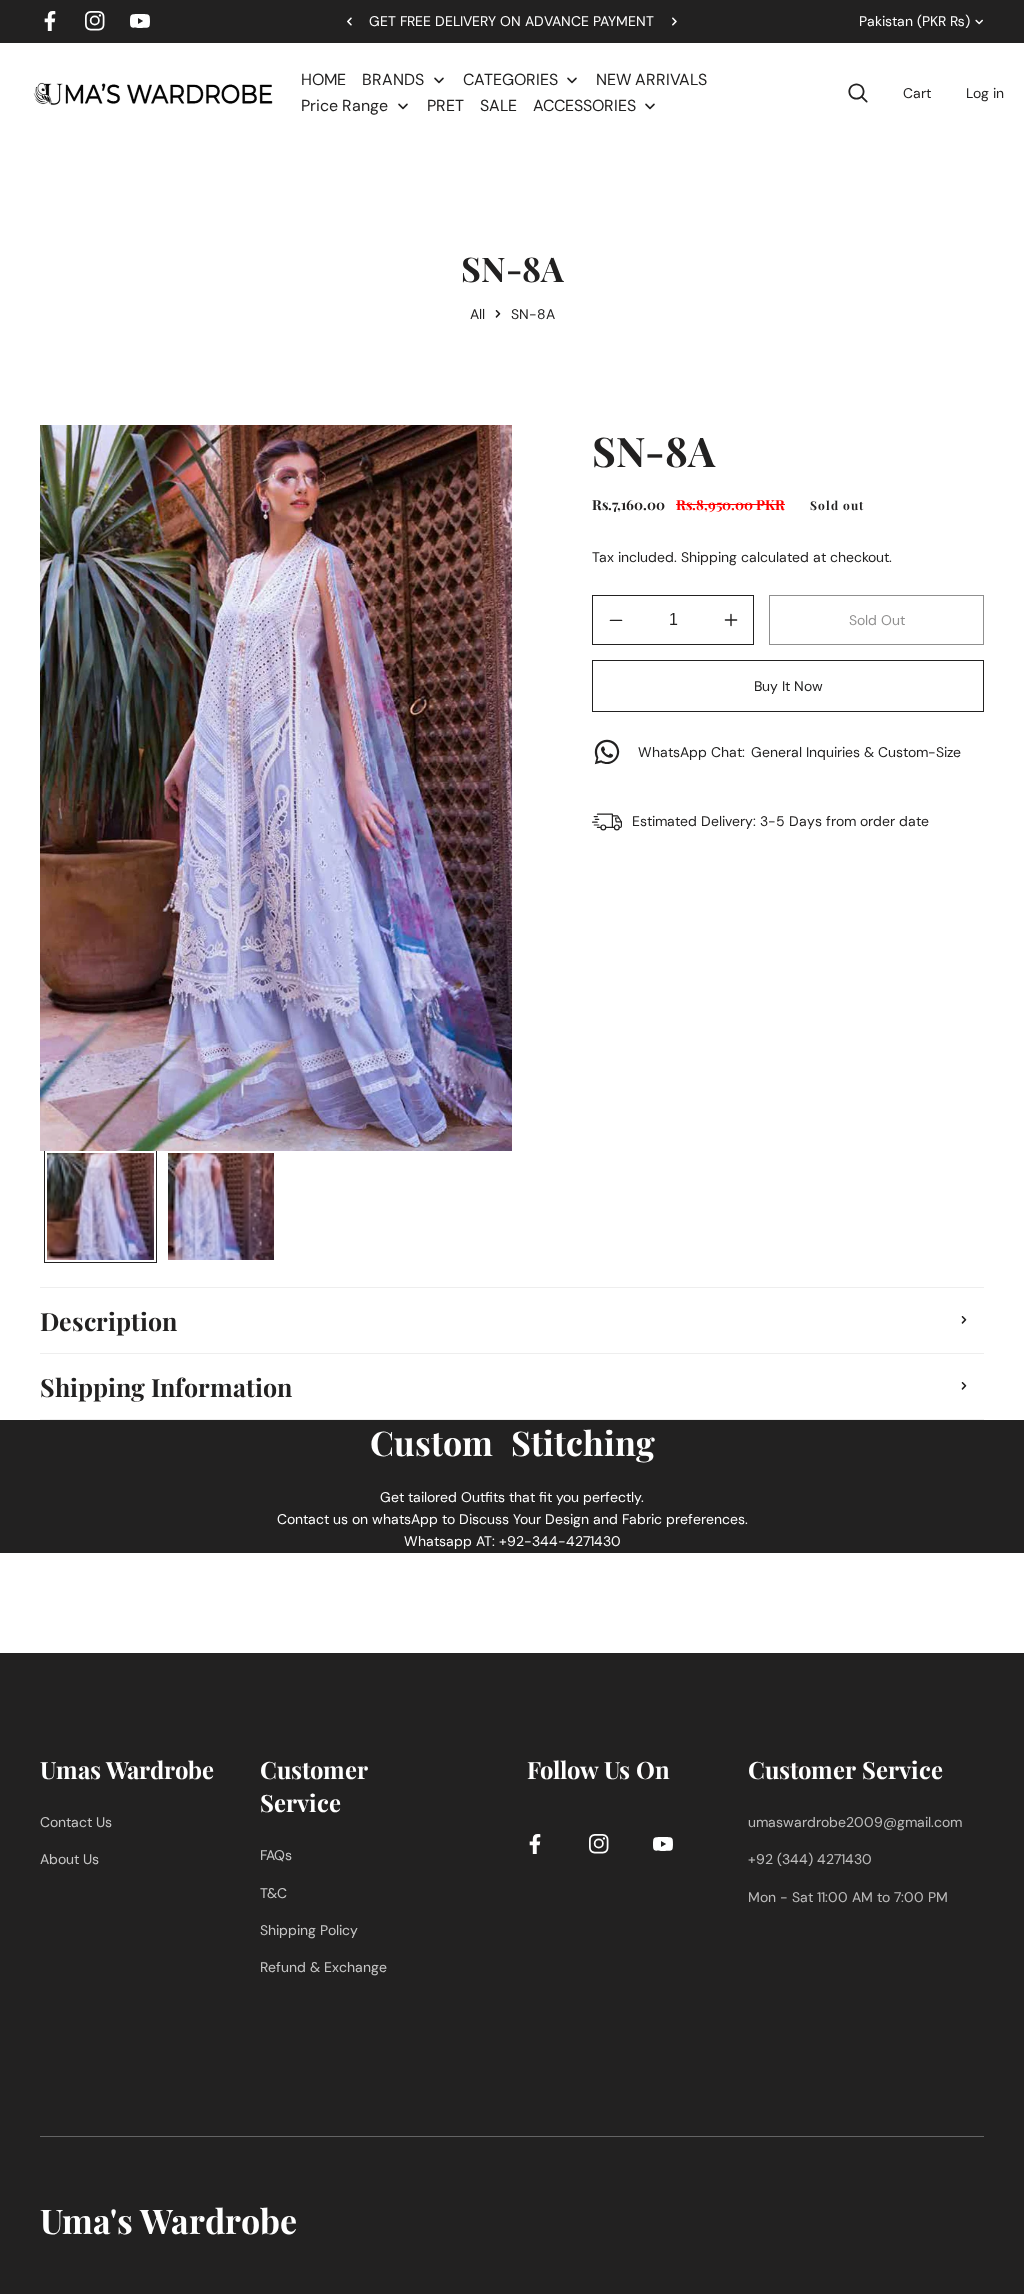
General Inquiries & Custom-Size (799, 752)
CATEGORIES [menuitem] (510, 79)
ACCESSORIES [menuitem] (584, 105)
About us (69, 1859)
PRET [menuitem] (445, 105)
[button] (667, 21)
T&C (273, 1893)
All (477, 314)
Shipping (709, 557)
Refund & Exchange (323, 1967)
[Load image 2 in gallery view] (221, 1206)
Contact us (76, 1822)
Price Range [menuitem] (344, 105)
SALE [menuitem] (498, 105)
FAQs (276, 1855)
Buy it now (788, 686)
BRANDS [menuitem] (393, 79)
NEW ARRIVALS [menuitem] (651, 79)
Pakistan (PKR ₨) (914, 21)
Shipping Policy (309, 1930)
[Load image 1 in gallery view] (100, 1206)
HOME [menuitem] (323, 79)
